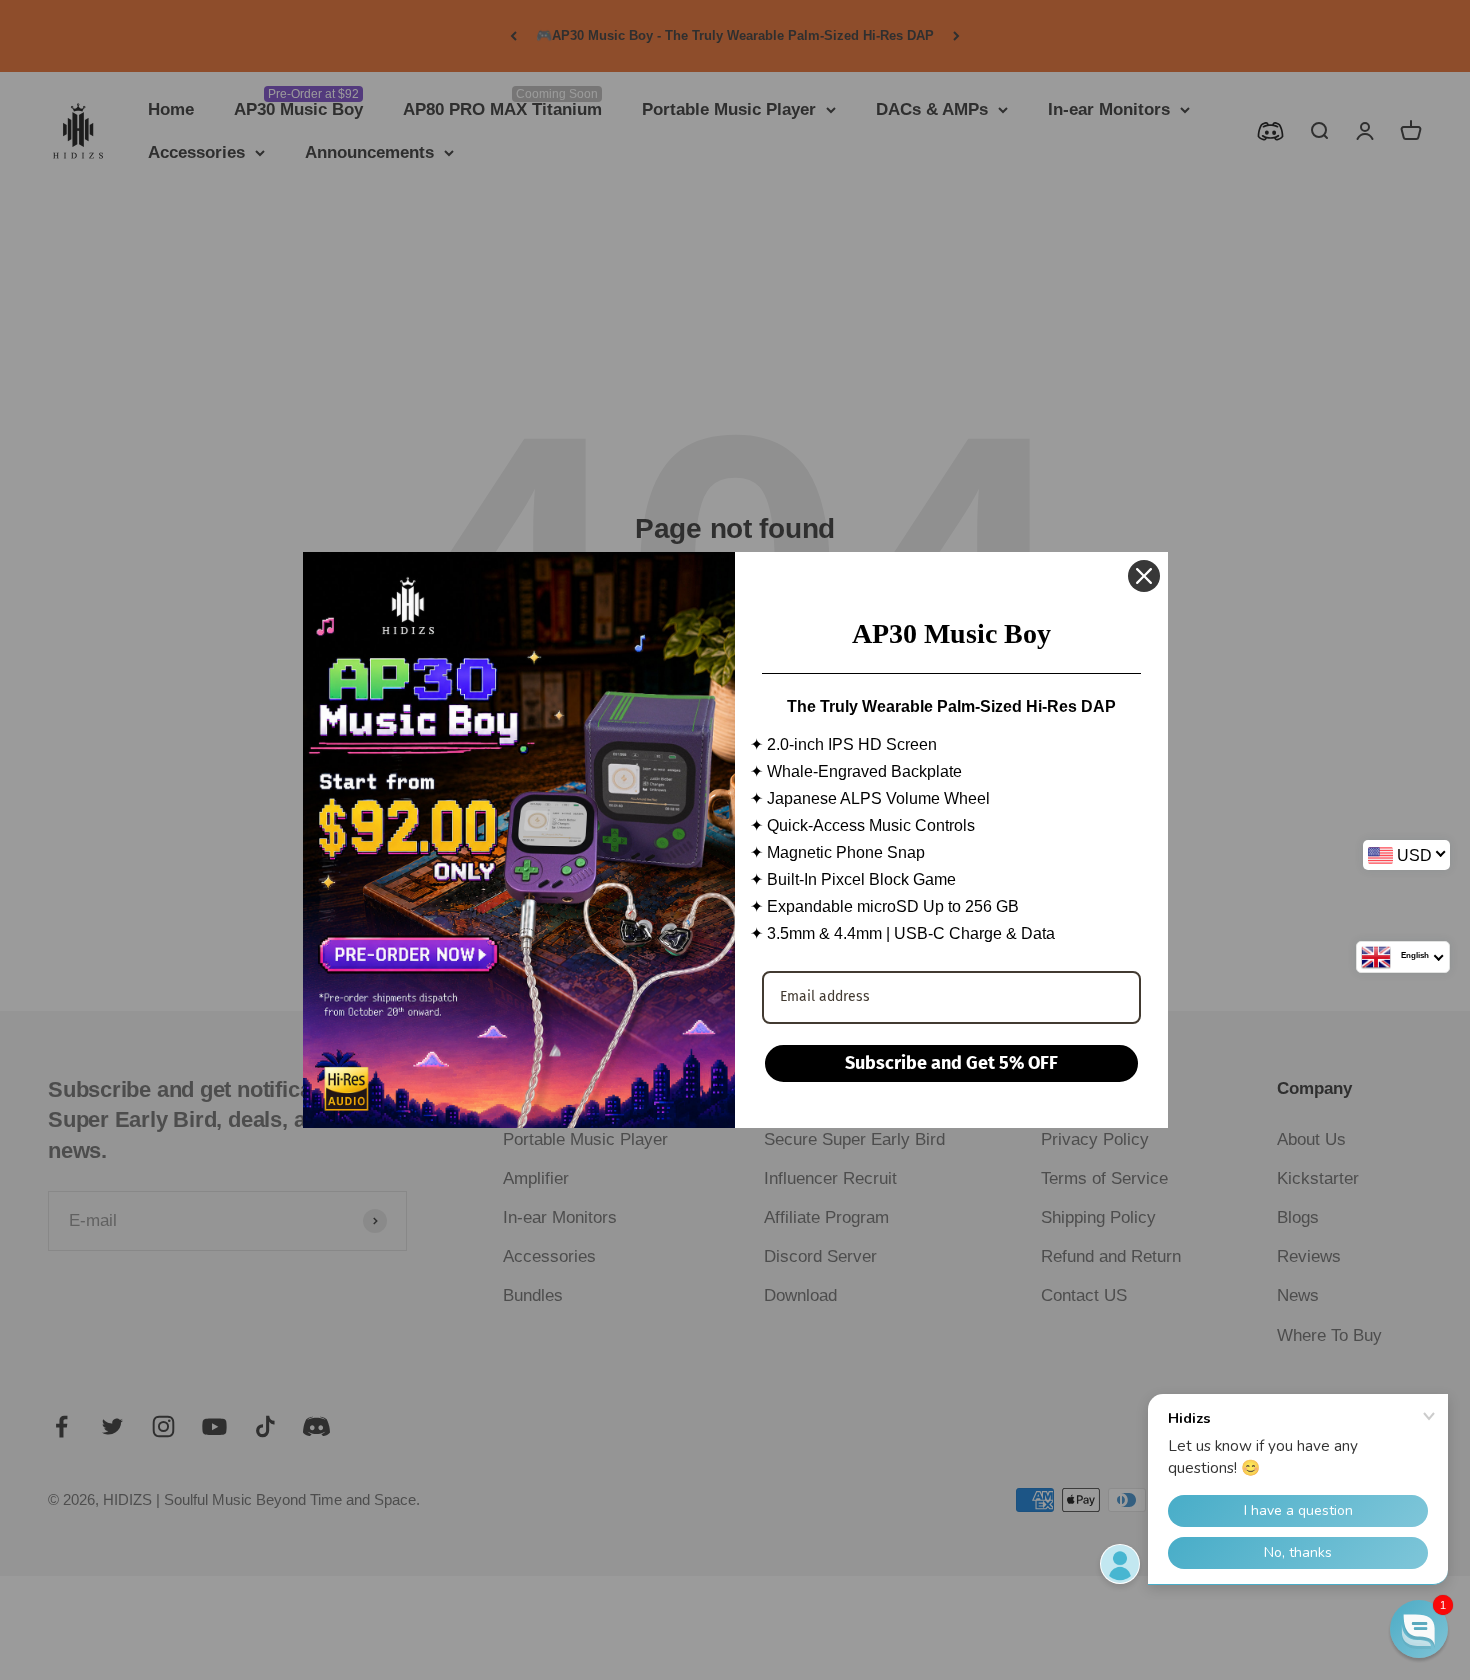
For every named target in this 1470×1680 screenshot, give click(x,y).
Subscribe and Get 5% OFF (951, 1063)
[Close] (1144, 576)
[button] (1419, 1629)
